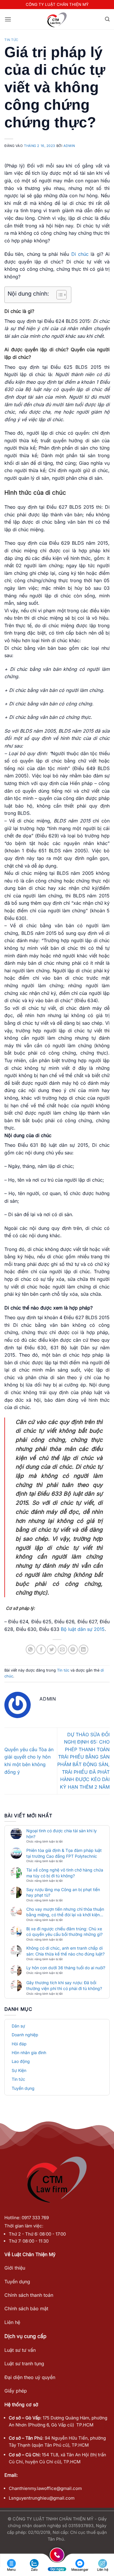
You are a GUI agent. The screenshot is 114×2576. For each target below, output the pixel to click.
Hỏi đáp (19, 2044)
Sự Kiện (19, 2070)
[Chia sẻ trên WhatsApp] (31, 1649)
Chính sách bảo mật (26, 2308)
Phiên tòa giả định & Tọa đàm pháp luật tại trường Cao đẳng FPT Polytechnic (64, 1853)
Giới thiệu (15, 2268)
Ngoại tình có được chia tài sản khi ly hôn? (62, 1834)
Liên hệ (12, 2322)
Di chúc (80, 254)
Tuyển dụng (23, 2088)
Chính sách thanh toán (29, 2295)
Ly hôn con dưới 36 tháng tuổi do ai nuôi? (66, 1968)
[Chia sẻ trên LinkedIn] (83, 1649)
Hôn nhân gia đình (29, 2053)
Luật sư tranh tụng (24, 2364)
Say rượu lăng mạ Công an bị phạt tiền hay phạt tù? (63, 1892)
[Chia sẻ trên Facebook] (41, 1649)
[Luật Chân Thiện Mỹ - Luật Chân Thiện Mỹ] (57, 19)
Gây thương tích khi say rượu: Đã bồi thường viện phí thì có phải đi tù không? (64, 1985)
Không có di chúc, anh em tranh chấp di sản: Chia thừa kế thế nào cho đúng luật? (65, 1951)
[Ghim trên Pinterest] (73, 1649)
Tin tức (11, 40)
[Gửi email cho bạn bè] (62, 1649)
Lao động (21, 2061)
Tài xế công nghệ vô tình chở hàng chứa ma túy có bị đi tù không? (65, 1873)
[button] (8, 19)
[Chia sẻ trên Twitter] (52, 1649)
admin (69, 146)
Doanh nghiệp (25, 2035)
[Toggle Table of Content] (59, 295)
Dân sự (18, 2026)
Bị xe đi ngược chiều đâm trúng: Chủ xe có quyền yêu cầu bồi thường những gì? (64, 1932)
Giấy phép (16, 2391)
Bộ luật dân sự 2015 (83, 1629)
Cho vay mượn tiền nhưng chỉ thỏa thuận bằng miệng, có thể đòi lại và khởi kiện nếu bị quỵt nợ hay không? (65, 1912)
